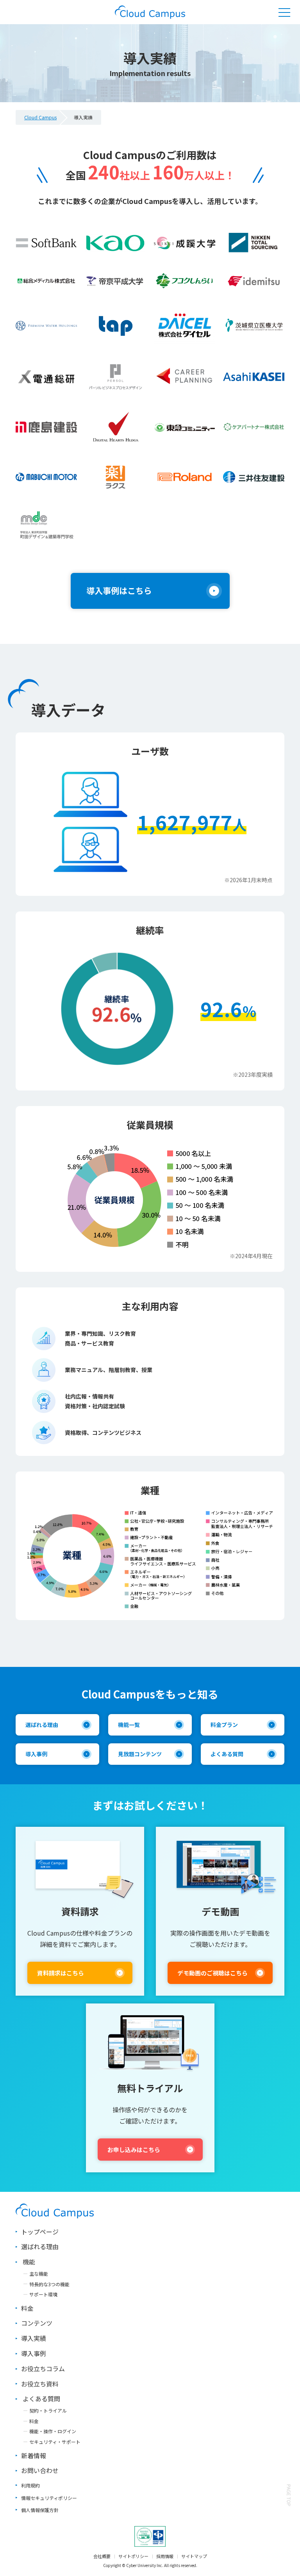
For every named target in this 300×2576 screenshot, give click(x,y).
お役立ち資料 (40, 2384)
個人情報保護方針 (40, 2510)
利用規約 (30, 2485)
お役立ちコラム (43, 2369)
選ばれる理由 (42, 1725)
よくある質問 (227, 1754)
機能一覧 (129, 1725)
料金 (27, 2308)
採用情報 (165, 2556)
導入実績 (34, 2338)
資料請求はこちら (61, 1973)
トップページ (40, 2232)
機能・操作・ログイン (53, 2431)
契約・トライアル (48, 2410)
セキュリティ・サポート (55, 2442)
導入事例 (36, 1754)
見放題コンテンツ (140, 1754)
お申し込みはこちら (134, 2150)
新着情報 (34, 2455)
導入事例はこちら (119, 590)
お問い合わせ (40, 2470)
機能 (29, 2262)
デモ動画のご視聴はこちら (212, 1973)
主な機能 (39, 2274)
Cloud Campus (40, 117)
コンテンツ (37, 2323)
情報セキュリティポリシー (49, 2498)
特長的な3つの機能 (49, 2284)
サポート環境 (43, 2294)
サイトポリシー (133, 2556)
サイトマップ (194, 2556)
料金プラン (224, 1725)
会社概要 (102, 2556)
